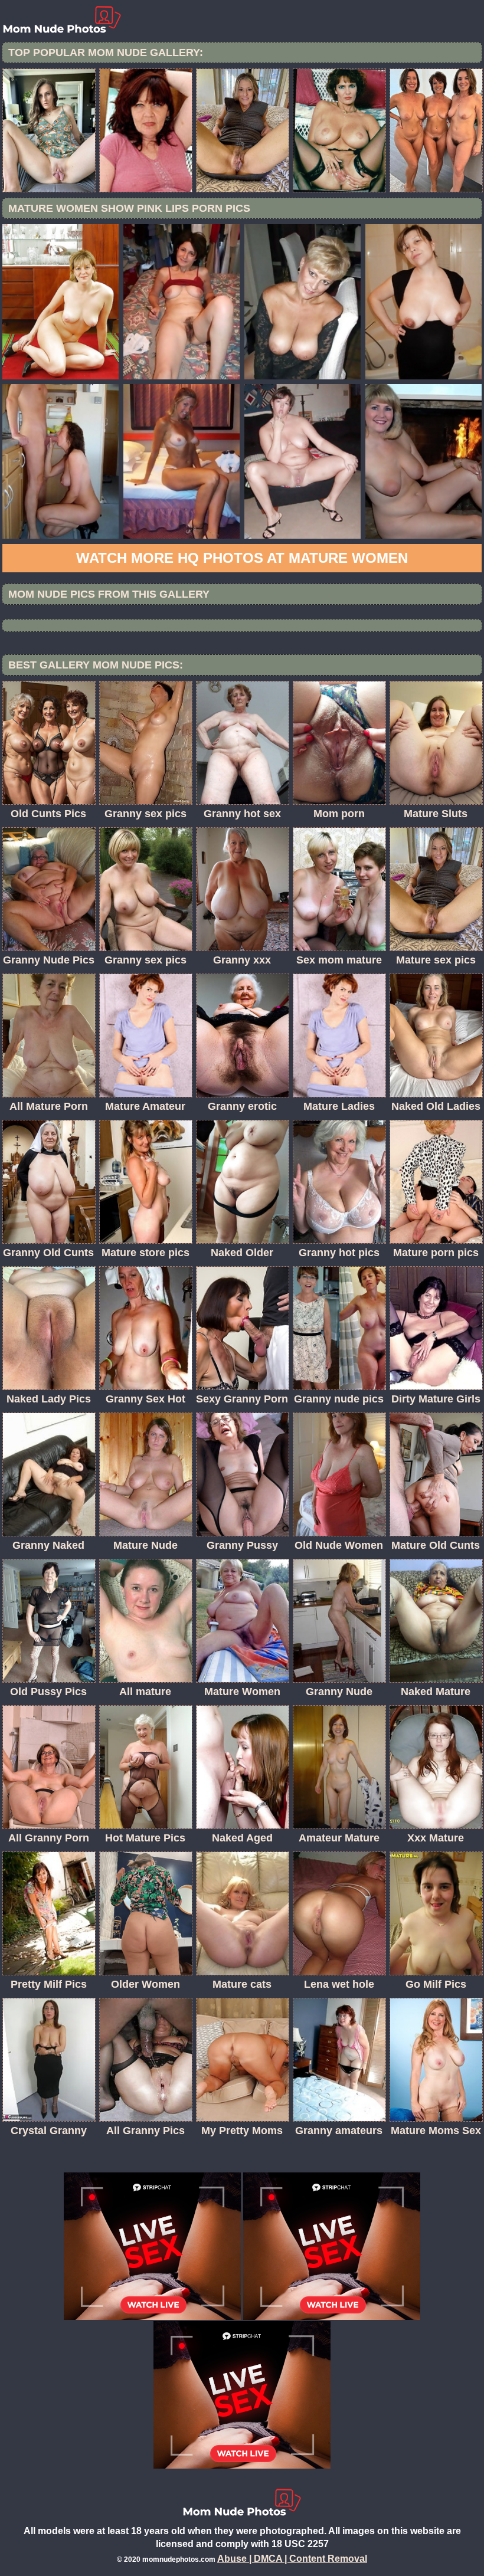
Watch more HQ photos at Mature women (242, 558)
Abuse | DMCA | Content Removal (292, 2559)
